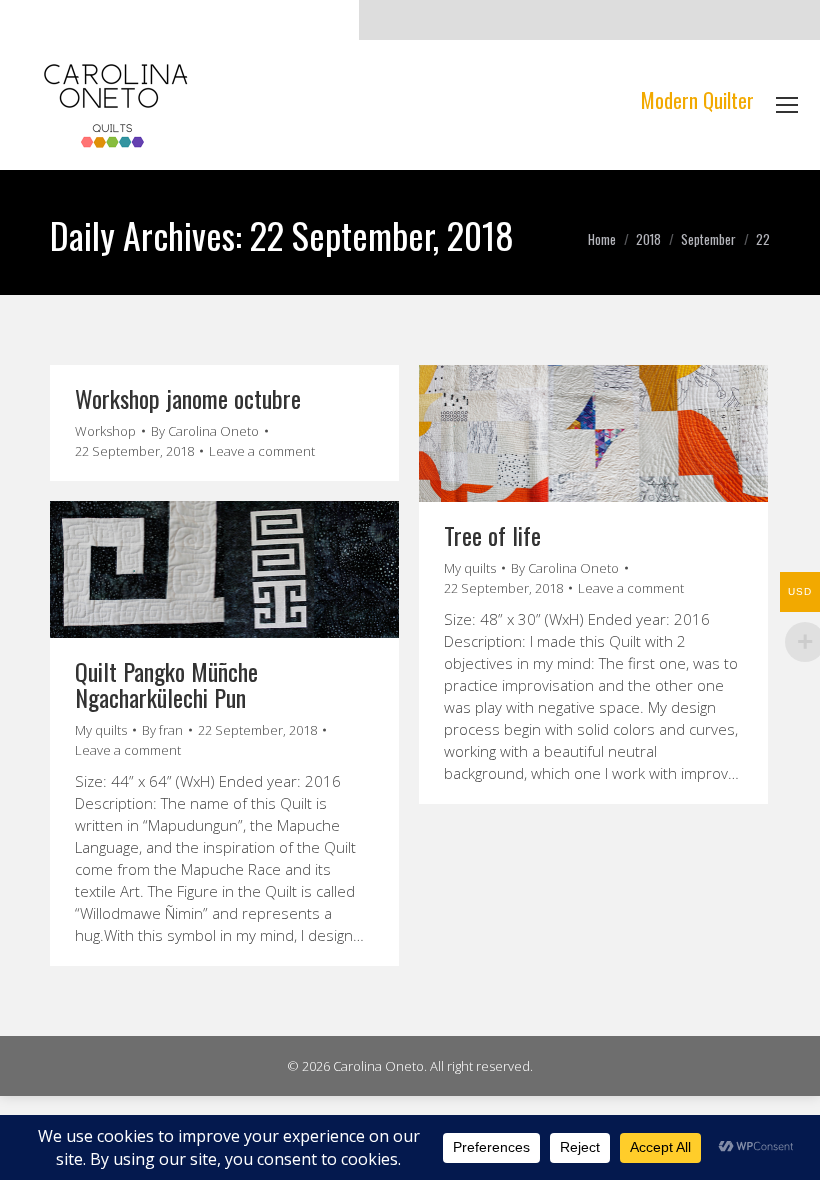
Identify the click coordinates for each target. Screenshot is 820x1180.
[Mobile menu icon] (787, 105)
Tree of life (492, 535)
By (205, 431)
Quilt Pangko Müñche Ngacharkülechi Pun (166, 684)
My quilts (470, 568)
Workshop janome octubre (188, 398)
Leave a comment (262, 451)
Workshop (105, 431)
